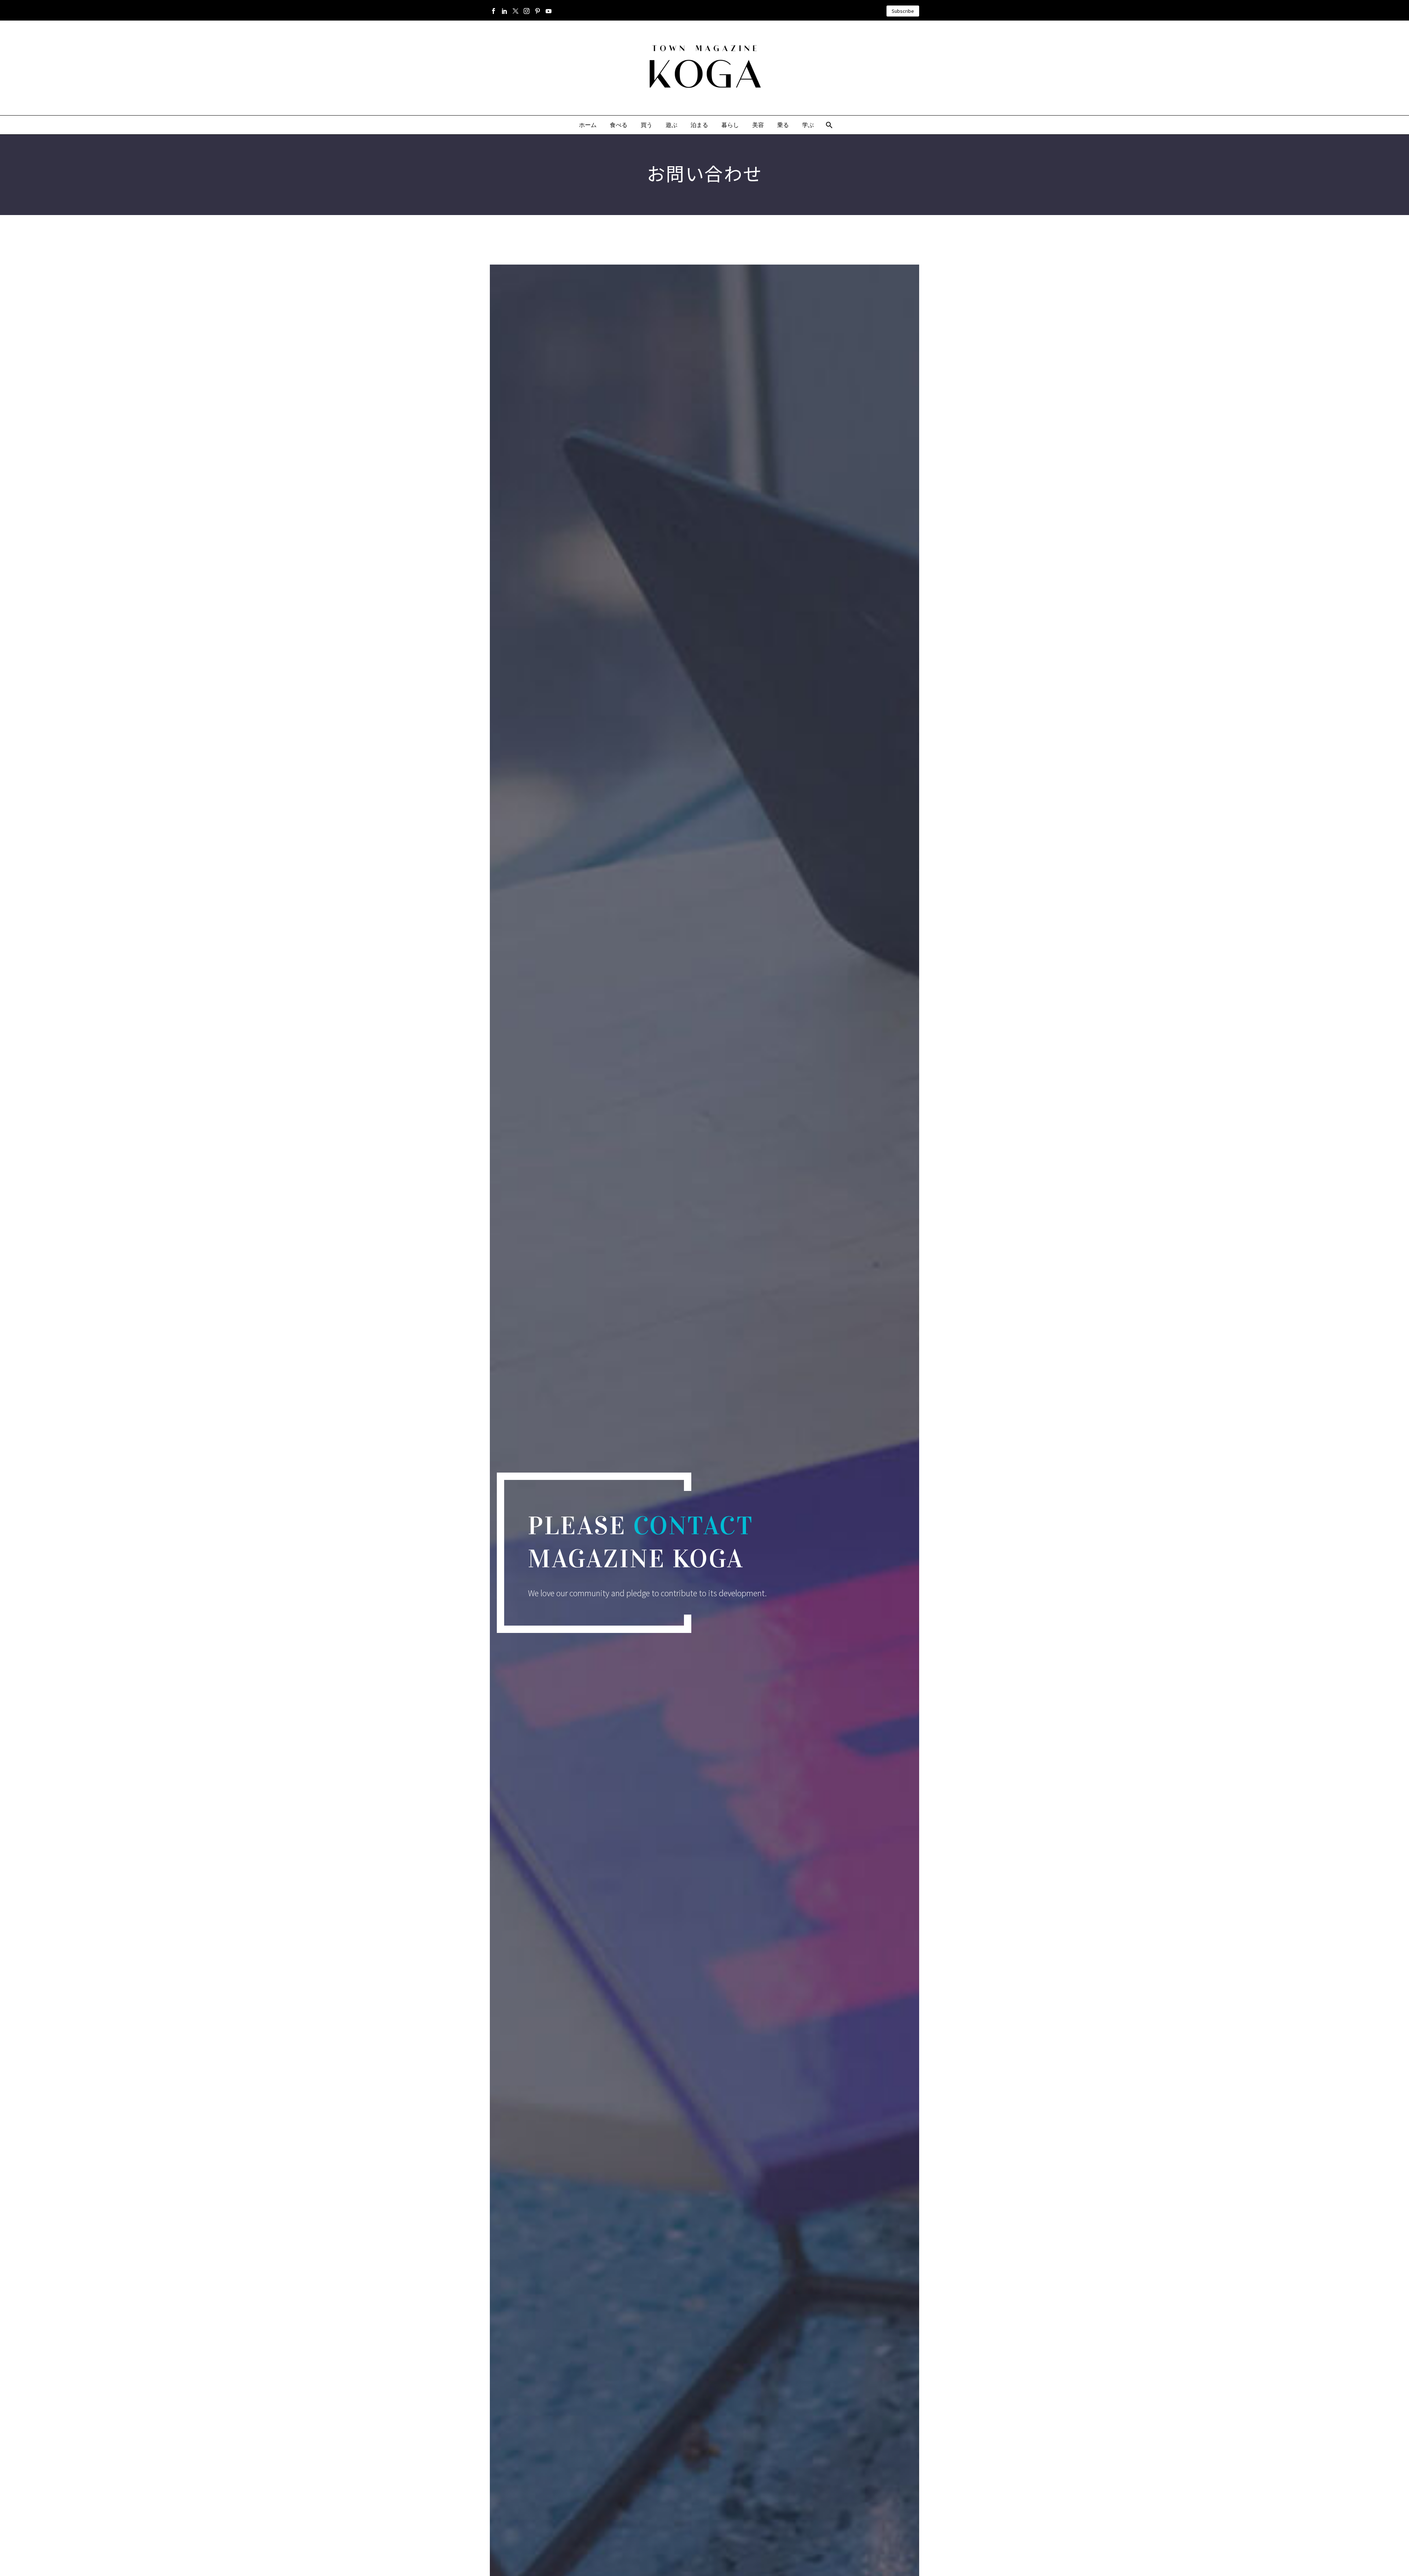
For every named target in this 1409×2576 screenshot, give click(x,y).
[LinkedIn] (505, 11)
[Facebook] (494, 11)
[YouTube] (549, 11)
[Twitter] (516, 11)
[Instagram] (527, 11)
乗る (783, 125)
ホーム (588, 125)
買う (647, 125)
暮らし (730, 125)
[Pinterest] (538, 11)
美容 (758, 125)
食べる (619, 125)
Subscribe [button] (903, 11)
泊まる (699, 125)
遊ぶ (671, 125)
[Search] (829, 125)
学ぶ (808, 125)
